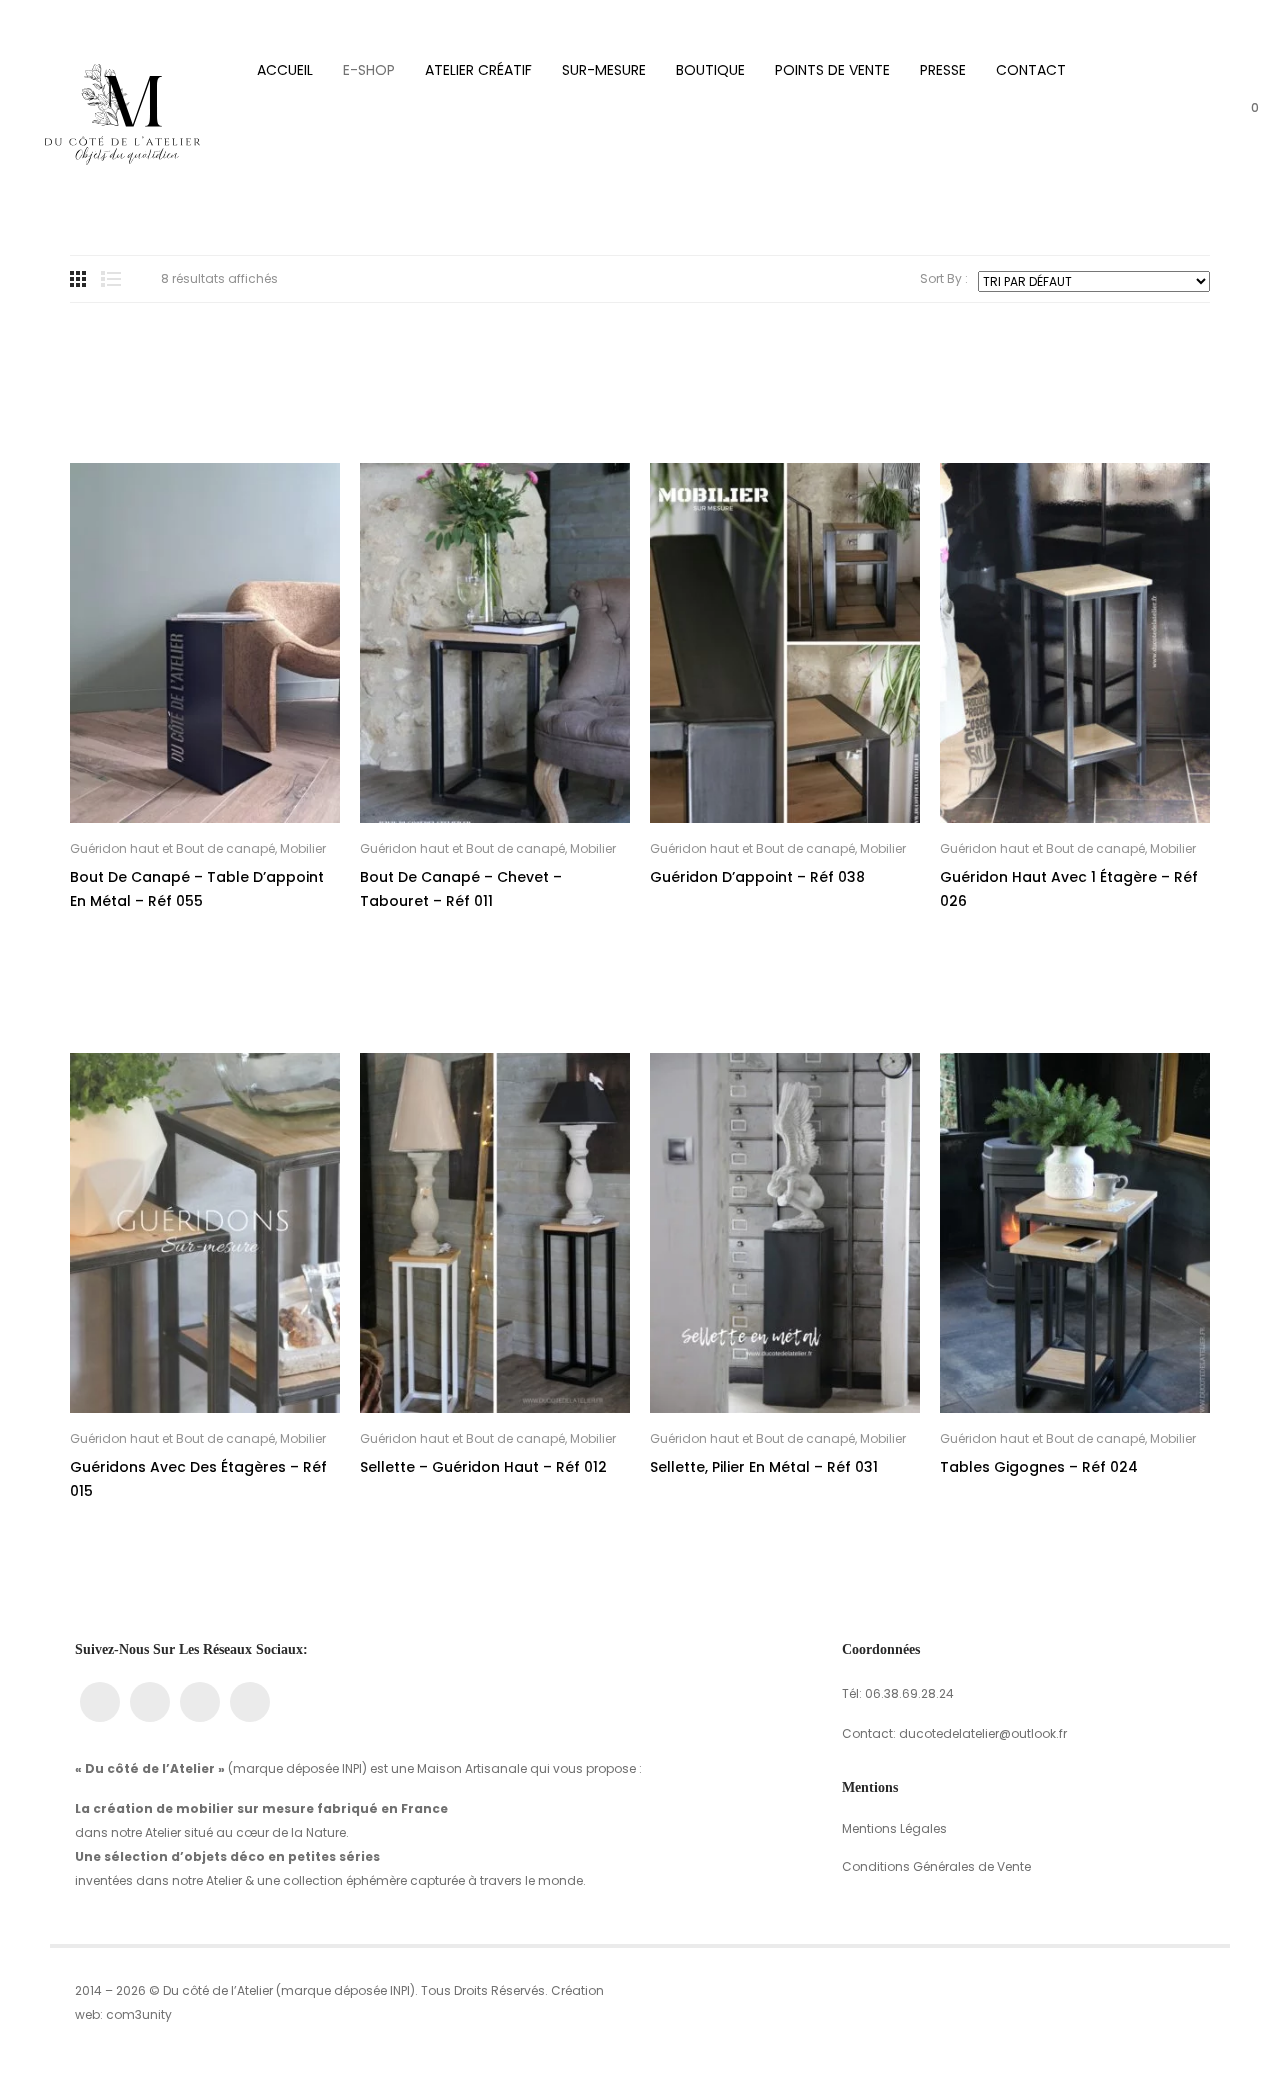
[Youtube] (200, 1702)
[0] (1240, 120)
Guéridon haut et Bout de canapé (172, 848)
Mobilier (303, 848)
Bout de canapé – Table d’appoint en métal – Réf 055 (197, 889)
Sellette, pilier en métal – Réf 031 (764, 1467)
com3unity (139, 2014)
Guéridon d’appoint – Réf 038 (757, 877)
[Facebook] (100, 1702)
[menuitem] (285, 70)
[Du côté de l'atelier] (123, 118)
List (111, 279)
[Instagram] (150, 1702)
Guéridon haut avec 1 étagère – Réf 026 (1069, 889)
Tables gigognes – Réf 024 (1039, 1467)
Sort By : (944, 279)
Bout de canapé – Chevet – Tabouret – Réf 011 (461, 889)
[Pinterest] (250, 1702)
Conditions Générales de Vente (936, 1866)
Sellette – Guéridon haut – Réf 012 (483, 1467)
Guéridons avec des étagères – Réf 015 (198, 1479)
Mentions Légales (894, 1828)
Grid (78, 279)
